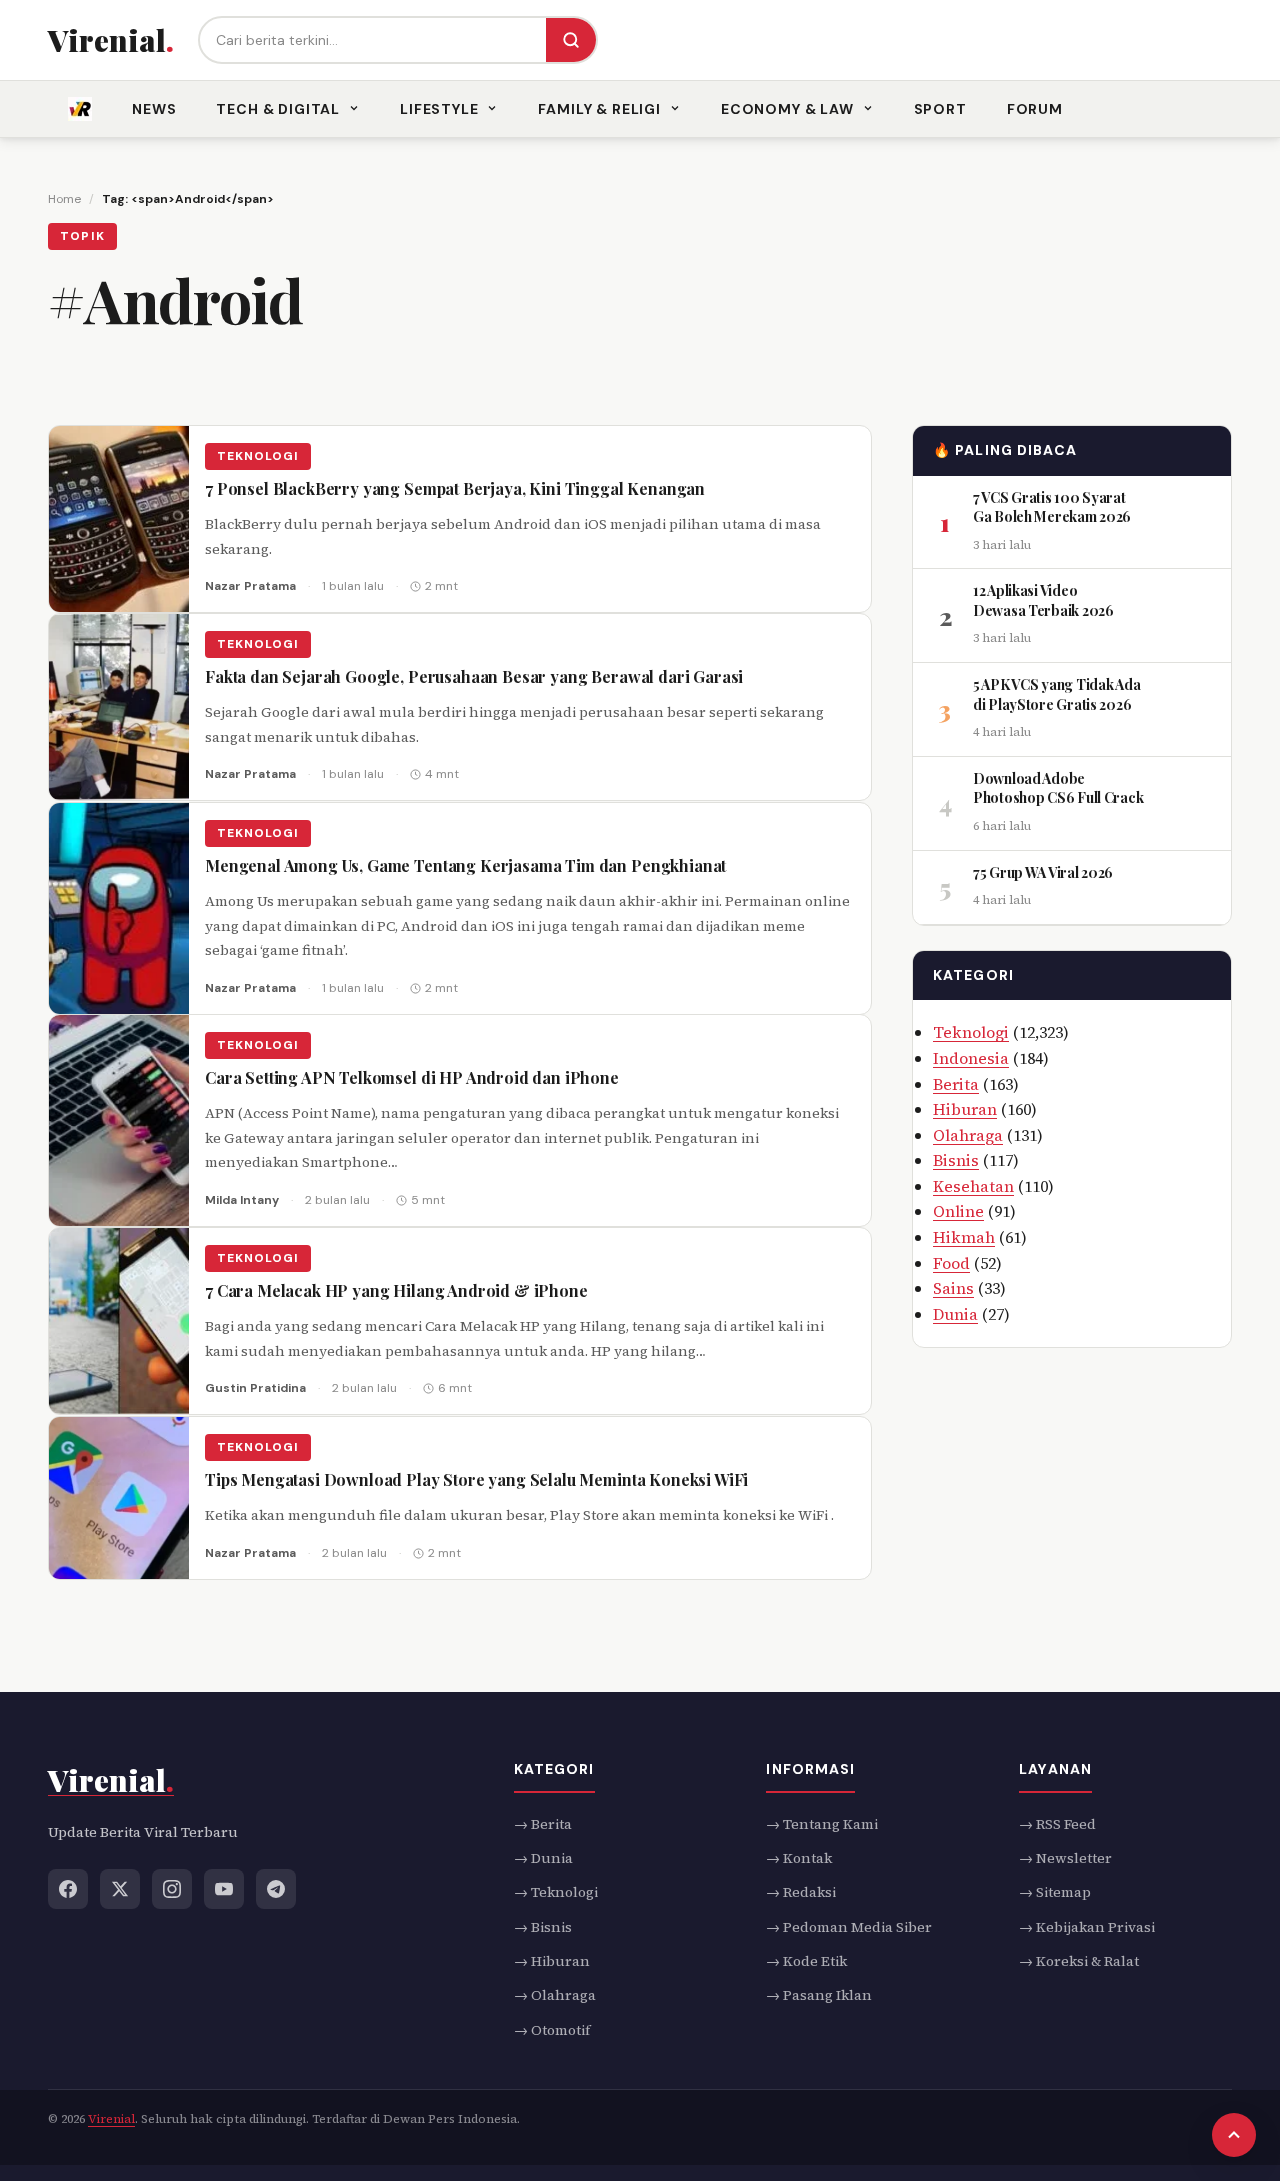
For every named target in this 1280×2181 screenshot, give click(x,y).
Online (958, 1211)
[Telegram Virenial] (276, 1888)
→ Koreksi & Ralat (1079, 1961)
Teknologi (258, 456)
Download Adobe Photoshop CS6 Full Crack (1058, 788)
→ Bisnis (543, 1926)
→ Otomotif (552, 2029)
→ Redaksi (801, 1892)
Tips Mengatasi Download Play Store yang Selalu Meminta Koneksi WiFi (476, 1479)
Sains (953, 1288)
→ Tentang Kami (822, 1823)
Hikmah (964, 1237)
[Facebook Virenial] (68, 1888)
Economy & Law (787, 109)
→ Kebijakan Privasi (1087, 1926)
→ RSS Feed (1057, 1823)
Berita (956, 1083)
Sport (940, 109)
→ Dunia (543, 1857)
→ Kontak (799, 1857)
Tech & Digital (278, 109)
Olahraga (968, 1135)
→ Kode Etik (806, 1961)
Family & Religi (599, 109)
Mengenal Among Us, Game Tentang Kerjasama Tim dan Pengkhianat (465, 865)
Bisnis (956, 1160)
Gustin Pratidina (255, 1389)
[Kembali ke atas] (1234, 2135)
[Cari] (571, 40)
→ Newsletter (1065, 1857)
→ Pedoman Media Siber (849, 1926)
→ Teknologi (556, 1892)
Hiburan (965, 1109)
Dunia (955, 1314)
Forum (1035, 109)
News (154, 109)
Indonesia (971, 1058)
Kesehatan (973, 1186)
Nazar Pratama (250, 586)
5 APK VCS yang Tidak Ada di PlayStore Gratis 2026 (1056, 694)
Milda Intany (242, 1200)
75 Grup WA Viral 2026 (1043, 871)
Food (951, 1263)
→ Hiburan (552, 1961)
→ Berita (543, 1823)
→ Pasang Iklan (819, 1995)
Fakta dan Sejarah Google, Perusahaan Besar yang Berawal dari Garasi (474, 676)
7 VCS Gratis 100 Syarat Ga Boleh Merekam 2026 (1052, 506)
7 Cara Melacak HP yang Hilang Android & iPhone (396, 1291)
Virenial (111, 2119)
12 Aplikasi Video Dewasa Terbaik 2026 (1043, 600)
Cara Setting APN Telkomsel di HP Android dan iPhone (412, 1078)
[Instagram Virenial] (172, 1888)
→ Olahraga (555, 1995)
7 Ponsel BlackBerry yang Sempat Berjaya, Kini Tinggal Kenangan (455, 488)
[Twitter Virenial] (120, 1888)
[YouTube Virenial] (224, 1888)
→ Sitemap (1055, 1892)
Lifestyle (439, 109)
